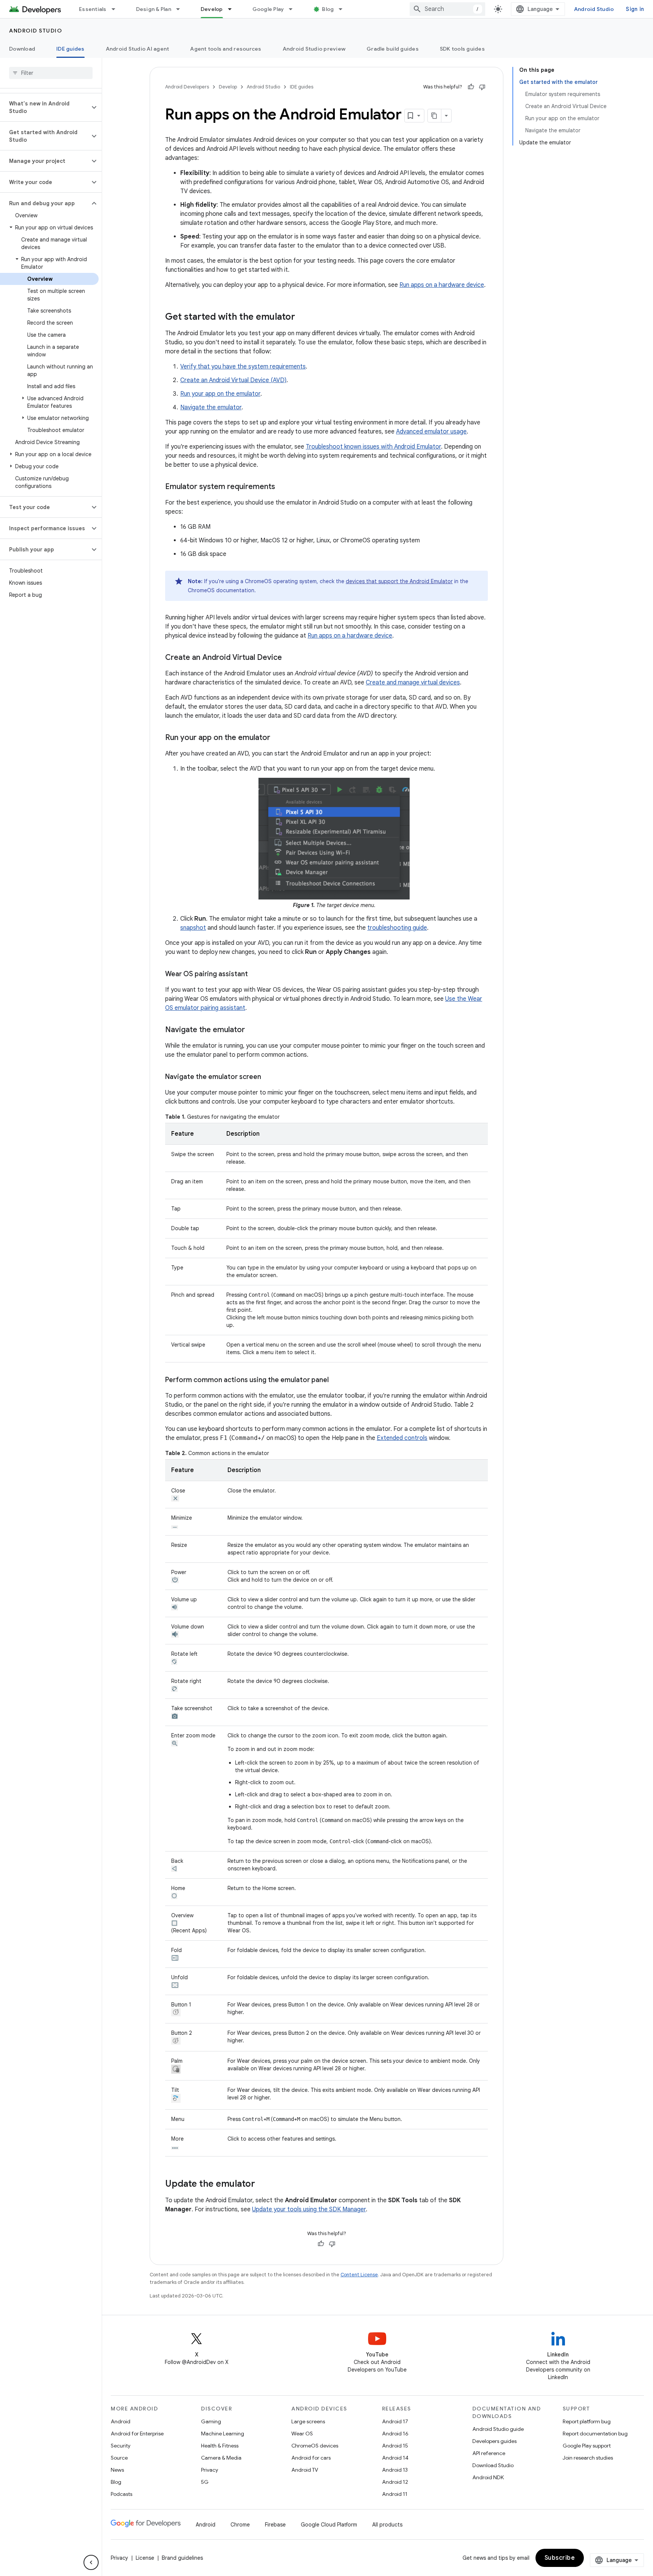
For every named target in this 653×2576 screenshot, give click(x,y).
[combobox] (447, 9)
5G (205, 2482)
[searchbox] (51, 73)
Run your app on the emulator (220, 394)
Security (121, 2446)
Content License (359, 2275)
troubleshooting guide (397, 928)
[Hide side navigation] (91, 2562)
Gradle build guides (393, 49)
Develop (212, 9)
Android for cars (311, 2458)
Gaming (211, 2421)
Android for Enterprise (137, 2434)
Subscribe (560, 2558)
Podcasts (121, 2494)
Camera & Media (221, 2458)
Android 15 (395, 2446)
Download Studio (493, 2465)
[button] (45, 107)
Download (22, 49)
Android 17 (395, 2421)
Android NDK (488, 2477)
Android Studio (594, 9)
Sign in (635, 9)
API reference (489, 2453)
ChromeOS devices (315, 2446)
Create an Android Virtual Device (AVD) (233, 380)
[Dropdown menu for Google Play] (294, 9)
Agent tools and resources (226, 49)
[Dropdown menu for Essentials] (117, 9)
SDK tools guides (462, 49)
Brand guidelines (182, 2558)
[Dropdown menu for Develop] (233, 9)
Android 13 (395, 2470)
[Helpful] (471, 87)
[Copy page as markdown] (435, 116)
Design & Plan (154, 9)
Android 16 (395, 2434)
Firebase (275, 2525)
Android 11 (395, 2494)
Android (121, 2421)
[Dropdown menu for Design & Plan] (181, 9)
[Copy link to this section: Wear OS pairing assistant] (255, 975)
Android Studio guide (498, 2429)
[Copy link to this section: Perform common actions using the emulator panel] (336, 1381)
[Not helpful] (482, 87)
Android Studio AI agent (138, 49)
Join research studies (588, 2458)
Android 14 (395, 2458)
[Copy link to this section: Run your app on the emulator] (278, 738)
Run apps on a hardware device (442, 285)
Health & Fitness (220, 2446)
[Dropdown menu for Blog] (344, 9)
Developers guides (494, 2441)
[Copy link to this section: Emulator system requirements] (283, 487)
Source (119, 2458)
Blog (328, 9)
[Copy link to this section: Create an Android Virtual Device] (289, 658)
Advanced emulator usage (431, 432)
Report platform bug (587, 2421)
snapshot (193, 928)
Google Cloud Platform (329, 2525)
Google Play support (587, 2446)
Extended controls (402, 1438)
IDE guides (70, 49)
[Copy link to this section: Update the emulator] (263, 2184)
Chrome (240, 2525)
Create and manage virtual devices (413, 683)
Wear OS (302, 2434)
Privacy (210, 2470)
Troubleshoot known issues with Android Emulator (373, 447)
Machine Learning (223, 2434)
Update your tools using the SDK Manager (309, 2209)
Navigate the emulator (211, 407)
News (117, 2470)
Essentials (93, 9)
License (145, 2558)
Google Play (268, 9)
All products (387, 2525)
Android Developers (187, 87)
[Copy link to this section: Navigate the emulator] (252, 1030)
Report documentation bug (595, 2434)
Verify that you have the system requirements (243, 367)
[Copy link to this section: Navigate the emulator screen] (269, 1077)
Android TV (305, 2470)
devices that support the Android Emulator (399, 581)
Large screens (308, 2421)
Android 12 (395, 2482)
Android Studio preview (314, 49)
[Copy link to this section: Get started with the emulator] (303, 317)
